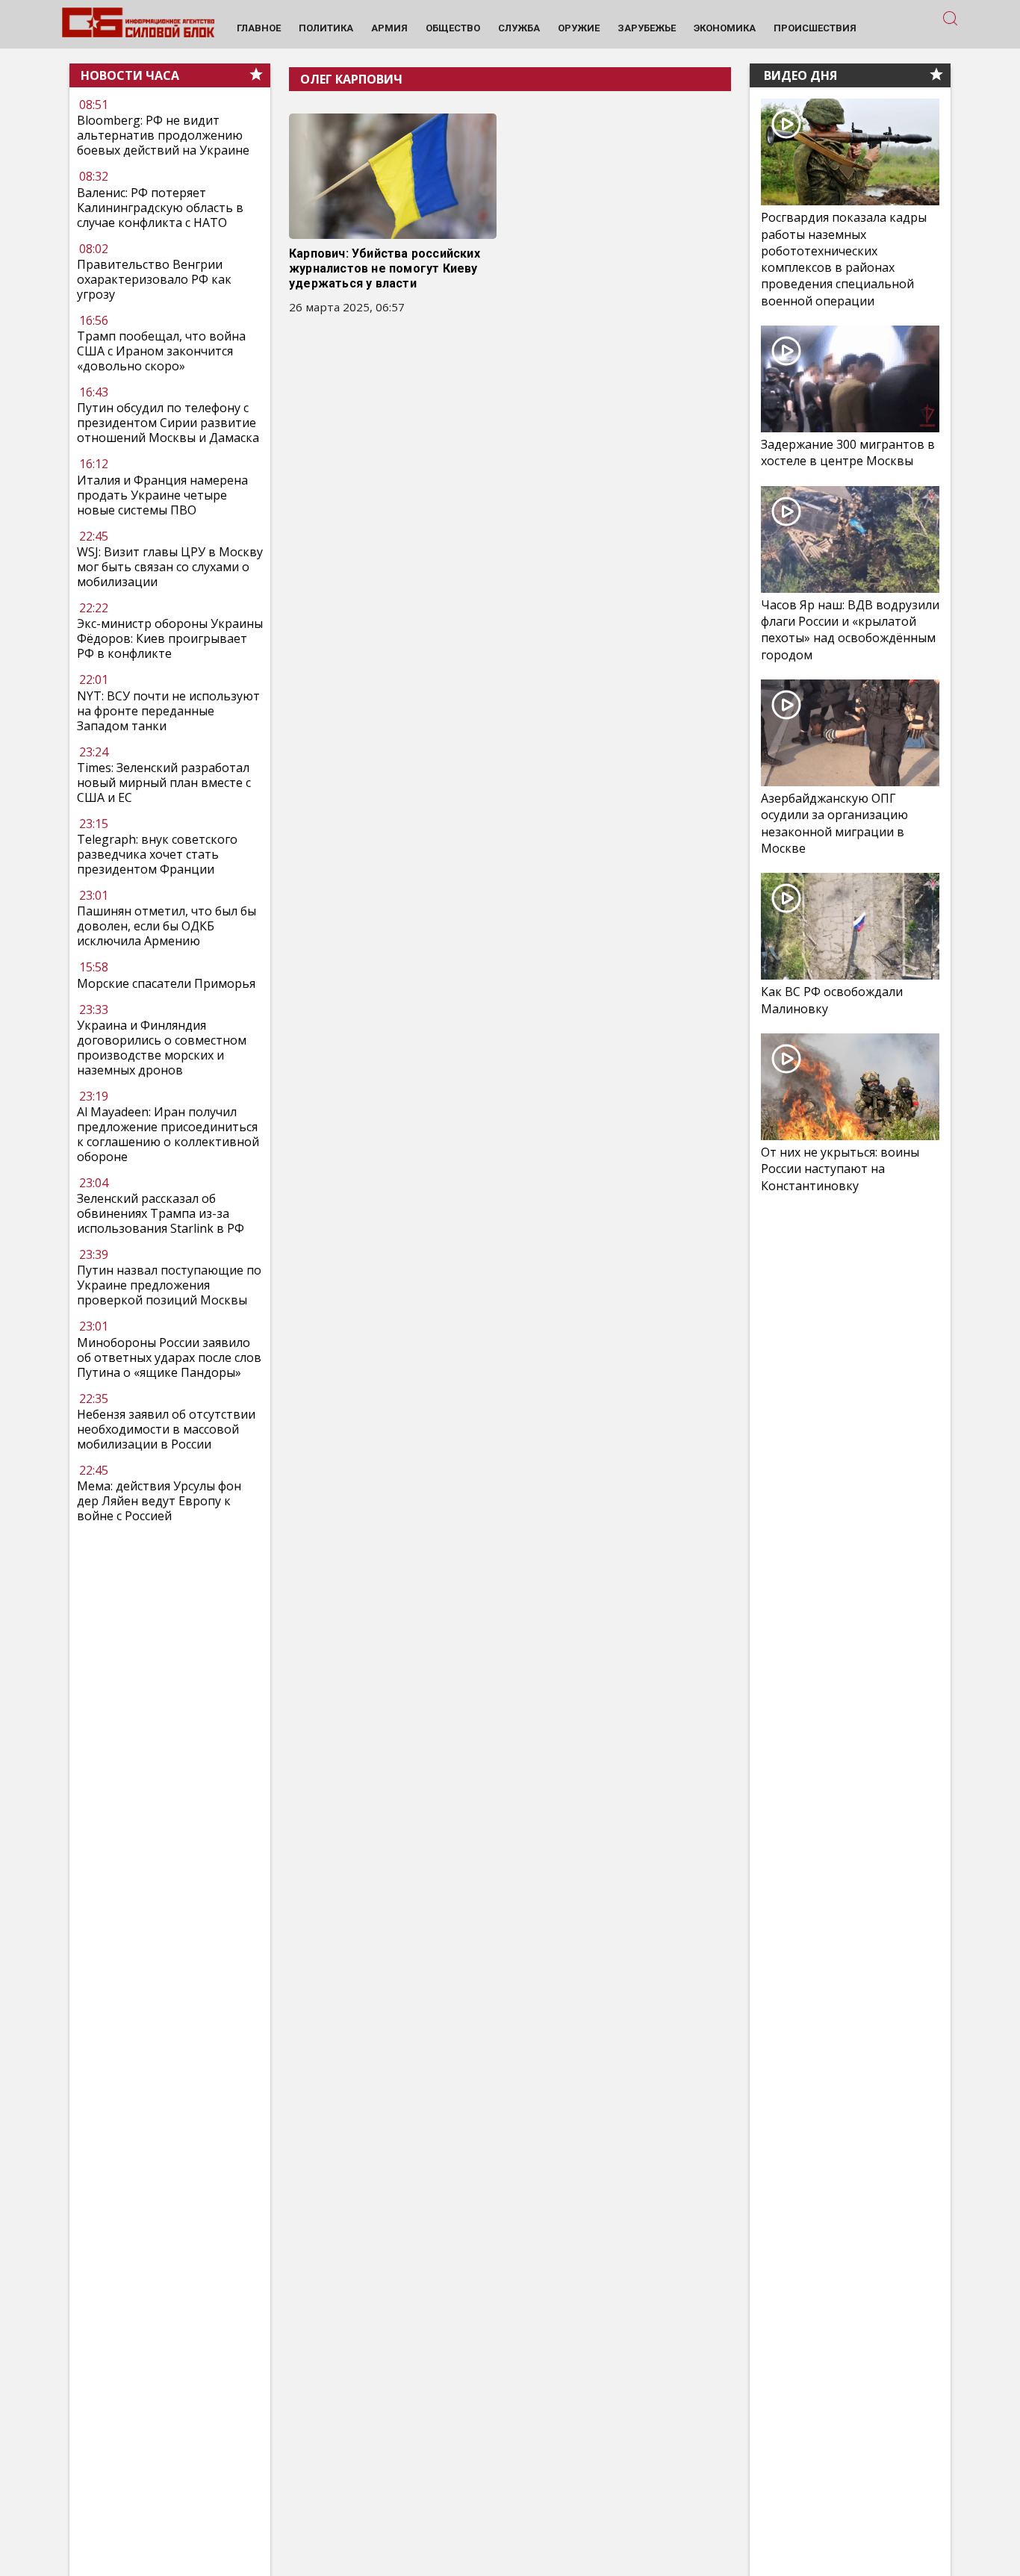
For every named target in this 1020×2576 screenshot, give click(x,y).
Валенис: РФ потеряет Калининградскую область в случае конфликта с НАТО (160, 208)
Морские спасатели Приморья (166, 983)
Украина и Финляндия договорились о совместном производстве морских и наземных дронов (162, 1048)
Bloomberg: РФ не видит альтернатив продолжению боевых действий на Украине (163, 136)
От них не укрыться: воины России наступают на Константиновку (840, 1169)
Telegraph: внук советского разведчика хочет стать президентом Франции (157, 854)
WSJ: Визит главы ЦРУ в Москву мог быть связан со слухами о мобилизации (170, 567)
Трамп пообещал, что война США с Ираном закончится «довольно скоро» (161, 351)
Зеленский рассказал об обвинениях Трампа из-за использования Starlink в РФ (161, 1213)
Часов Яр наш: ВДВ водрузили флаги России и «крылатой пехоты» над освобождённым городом (850, 630)
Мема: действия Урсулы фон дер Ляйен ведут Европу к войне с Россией (159, 1501)
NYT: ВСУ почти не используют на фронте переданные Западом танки (168, 711)
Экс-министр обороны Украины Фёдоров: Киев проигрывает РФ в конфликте (170, 638)
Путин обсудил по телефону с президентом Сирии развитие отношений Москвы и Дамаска (168, 423)
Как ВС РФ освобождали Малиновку (832, 1000)
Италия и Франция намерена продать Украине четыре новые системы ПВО (162, 495)
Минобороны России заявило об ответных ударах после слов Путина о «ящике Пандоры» (169, 1357)
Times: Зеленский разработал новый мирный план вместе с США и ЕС (164, 783)
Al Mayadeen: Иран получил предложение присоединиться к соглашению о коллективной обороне (168, 1134)
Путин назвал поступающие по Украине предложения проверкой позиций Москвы (169, 1285)
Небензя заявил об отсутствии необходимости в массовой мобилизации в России (166, 1429)
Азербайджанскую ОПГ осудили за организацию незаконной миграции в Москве (834, 823)
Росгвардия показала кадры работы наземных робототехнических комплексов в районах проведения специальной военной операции (844, 259)
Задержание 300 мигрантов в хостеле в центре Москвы (848, 452)
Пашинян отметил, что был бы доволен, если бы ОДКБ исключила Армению (167, 926)
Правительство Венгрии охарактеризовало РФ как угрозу (154, 279)
